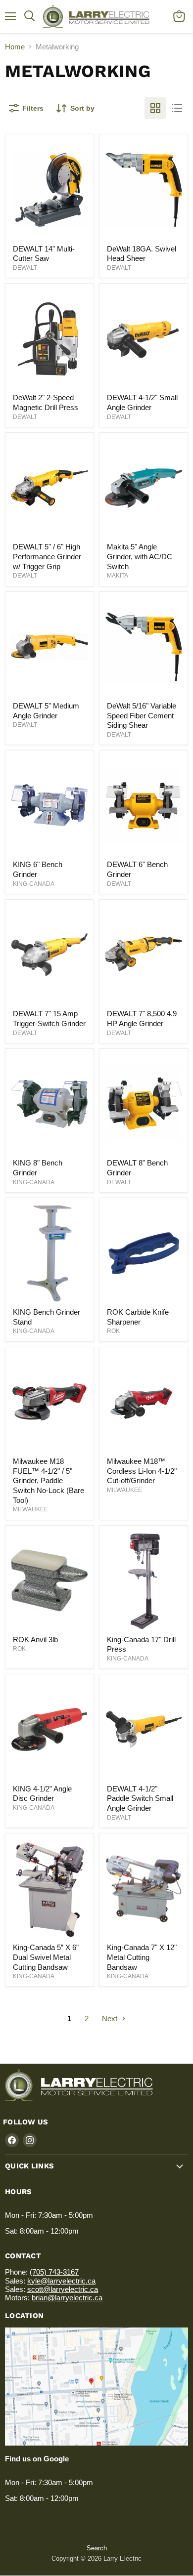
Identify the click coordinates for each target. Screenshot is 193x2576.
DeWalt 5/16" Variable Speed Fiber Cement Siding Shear (142, 715)
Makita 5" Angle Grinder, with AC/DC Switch (140, 556)
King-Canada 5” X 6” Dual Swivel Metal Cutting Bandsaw (46, 1957)
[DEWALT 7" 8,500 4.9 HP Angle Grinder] (144, 955)
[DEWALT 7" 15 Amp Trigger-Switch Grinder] (49, 955)
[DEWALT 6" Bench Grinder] (144, 805)
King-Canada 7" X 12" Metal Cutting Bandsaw (142, 1957)
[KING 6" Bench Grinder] (49, 805)
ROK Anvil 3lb (35, 1640)
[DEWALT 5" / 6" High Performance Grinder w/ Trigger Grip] (49, 488)
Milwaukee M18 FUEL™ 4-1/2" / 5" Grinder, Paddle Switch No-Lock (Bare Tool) (48, 1481)
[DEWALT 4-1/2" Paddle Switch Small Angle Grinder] (144, 1730)
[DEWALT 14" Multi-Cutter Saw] (49, 190)
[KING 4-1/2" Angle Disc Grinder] (49, 1730)
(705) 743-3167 (54, 2272)
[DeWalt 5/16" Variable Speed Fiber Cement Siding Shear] (144, 647)
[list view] (177, 108)
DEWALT (25, 268)
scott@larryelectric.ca (63, 2289)
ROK (113, 1331)
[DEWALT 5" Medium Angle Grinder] (49, 647)
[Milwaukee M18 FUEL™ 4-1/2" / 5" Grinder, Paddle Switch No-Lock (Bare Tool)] (49, 1402)
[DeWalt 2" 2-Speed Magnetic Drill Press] (49, 338)
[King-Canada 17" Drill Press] (144, 1580)
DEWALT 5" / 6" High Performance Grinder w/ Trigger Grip (47, 556)
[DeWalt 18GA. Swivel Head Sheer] (144, 190)
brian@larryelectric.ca (67, 2298)
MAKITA (118, 576)
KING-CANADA (34, 884)
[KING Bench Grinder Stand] (49, 1253)
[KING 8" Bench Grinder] (49, 1104)
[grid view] (155, 108)
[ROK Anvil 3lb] (49, 1580)
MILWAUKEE (30, 1509)
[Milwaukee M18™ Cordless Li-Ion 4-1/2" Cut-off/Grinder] (144, 1402)
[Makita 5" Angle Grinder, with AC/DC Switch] (144, 488)
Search (97, 2548)
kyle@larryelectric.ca (61, 2281)
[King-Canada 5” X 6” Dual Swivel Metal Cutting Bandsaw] (49, 1888)
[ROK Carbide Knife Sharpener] (144, 1253)
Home (15, 47)
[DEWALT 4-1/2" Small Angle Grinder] (144, 338)
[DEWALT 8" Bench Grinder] (144, 1104)
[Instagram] (30, 2140)
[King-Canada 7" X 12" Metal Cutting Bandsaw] (144, 1888)
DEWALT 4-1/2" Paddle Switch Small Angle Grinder (140, 1798)
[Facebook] (12, 2140)
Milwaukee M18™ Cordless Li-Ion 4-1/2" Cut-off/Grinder (142, 1471)
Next (111, 2018)
